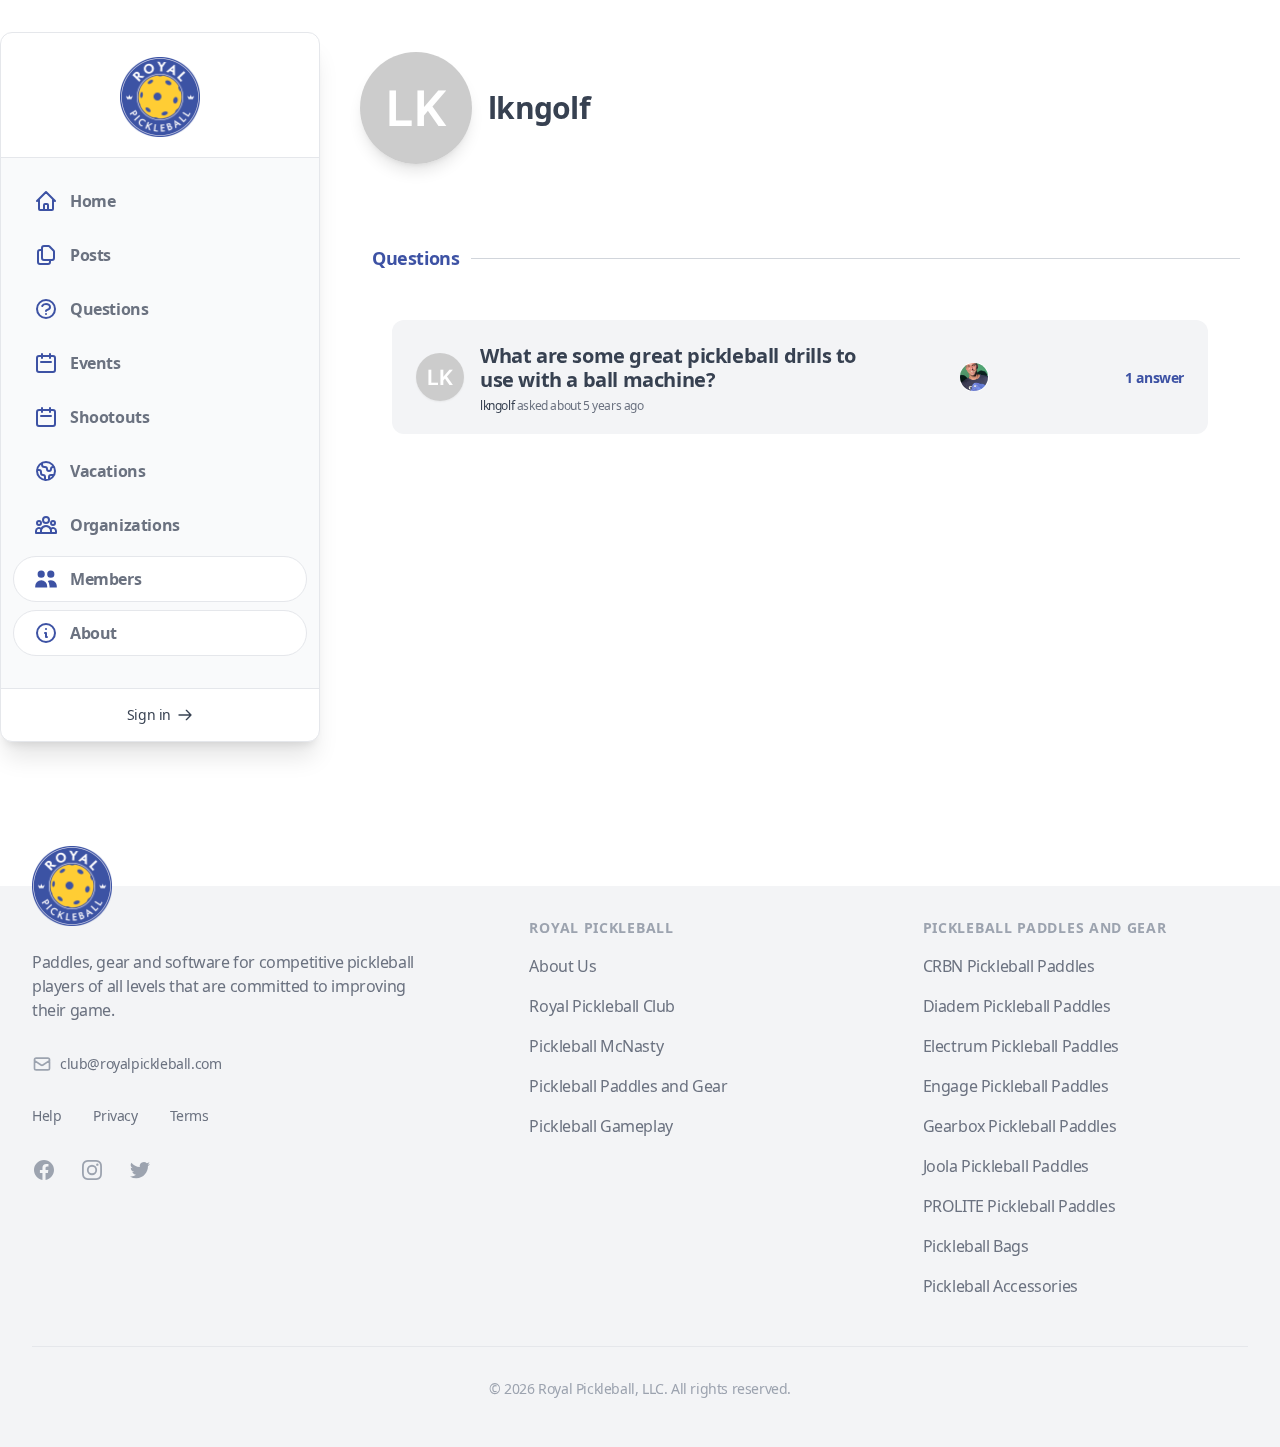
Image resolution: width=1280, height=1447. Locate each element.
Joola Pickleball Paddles (1006, 1166)
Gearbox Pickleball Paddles (1020, 1126)
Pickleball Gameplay (600, 1126)
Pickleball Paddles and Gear (628, 1086)
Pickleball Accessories (1000, 1286)
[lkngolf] (440, 377)
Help (46, 1115)
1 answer (1154, 377)
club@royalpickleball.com (140, 1063)
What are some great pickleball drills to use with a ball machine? (668, 367)
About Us (562, 966)
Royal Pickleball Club (602, 1006)
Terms (189, 1115)
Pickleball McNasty (596, 1046)
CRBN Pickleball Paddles (1009, 966)
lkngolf (498, 405)
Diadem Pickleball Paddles (1017, 1006)
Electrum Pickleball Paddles (1021, 1046)
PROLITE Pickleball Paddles (1019, 1206)
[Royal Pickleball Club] (224, 886)
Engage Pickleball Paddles (1016, 1086)
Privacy (115, 1115)
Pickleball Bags (976, 1246)
